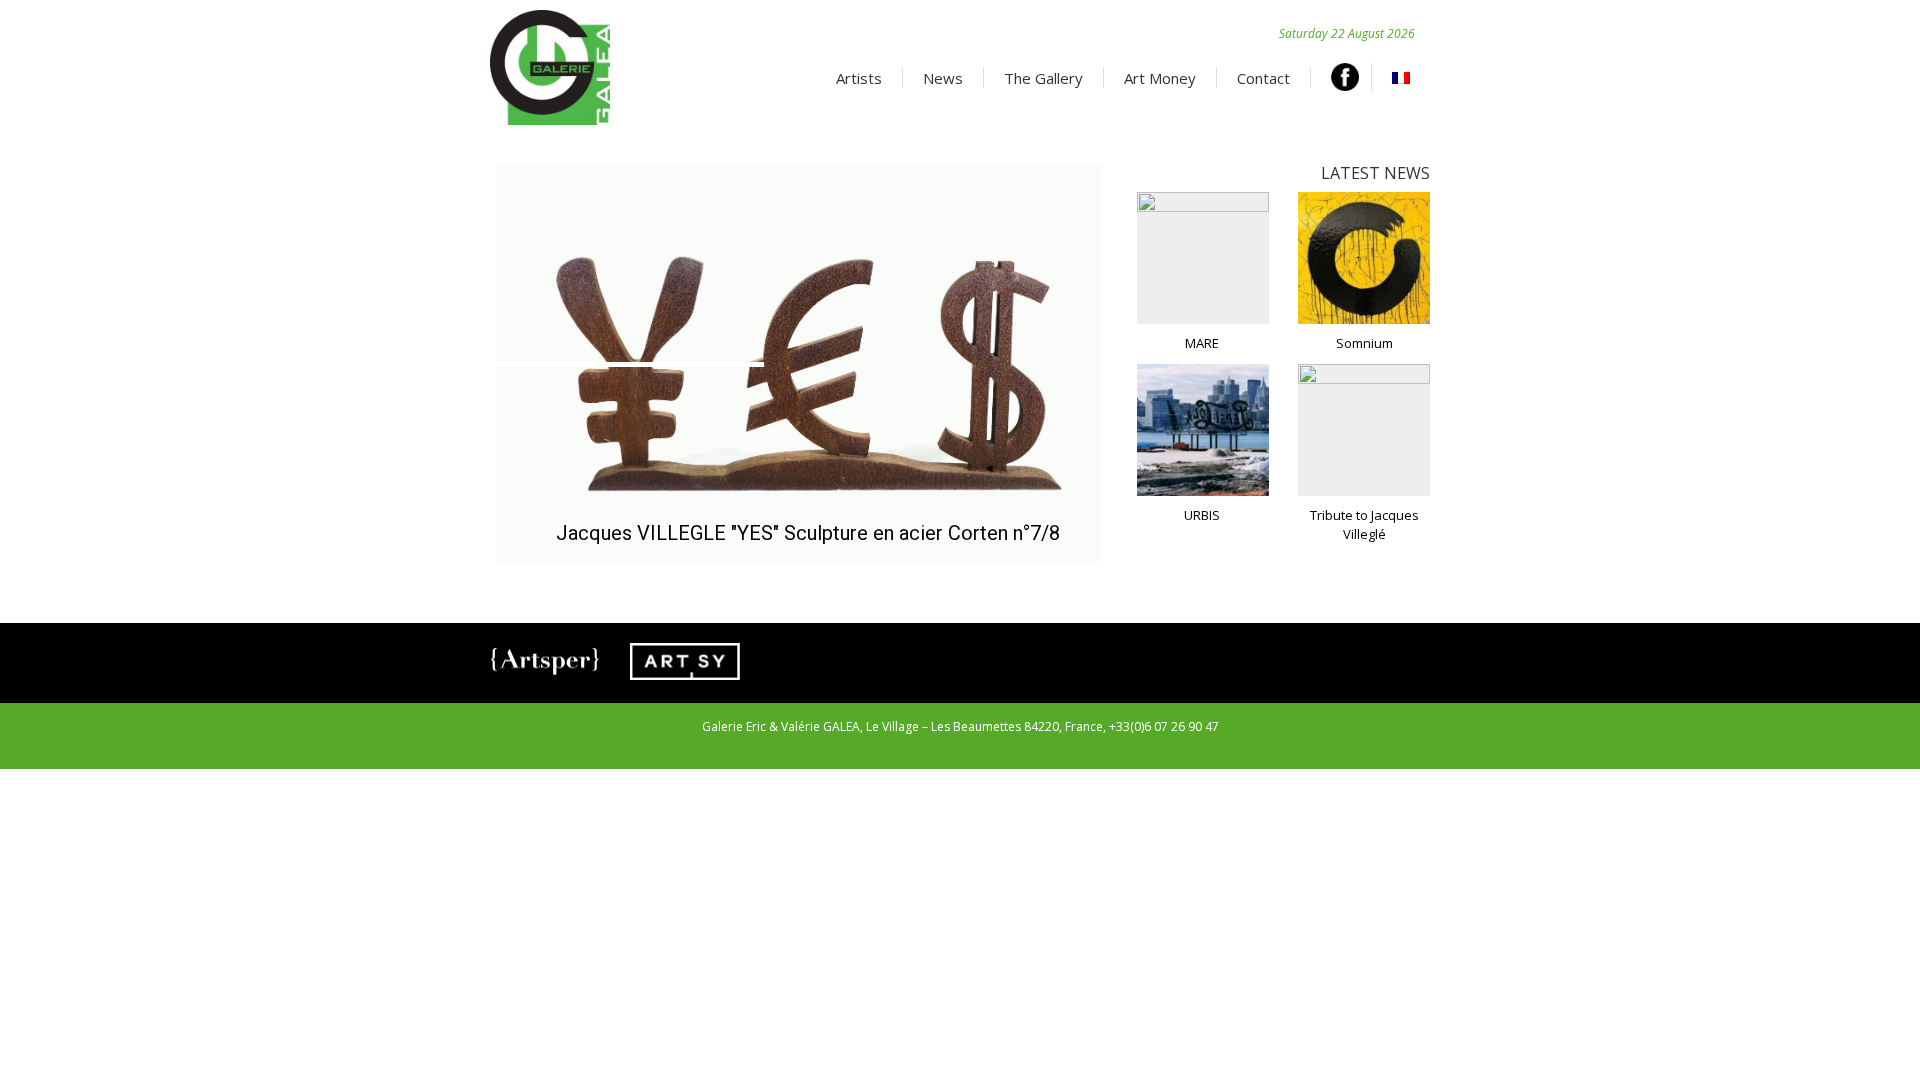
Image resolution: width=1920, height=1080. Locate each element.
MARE (1202, 343)
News (943, 78)
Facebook (1351, 77)
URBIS (1202, 515)
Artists (859, 78)
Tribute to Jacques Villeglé (1364, 525)
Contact (1263, 78)
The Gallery (1043, 78)
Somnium (1364, 343)
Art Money (1160, 78)
